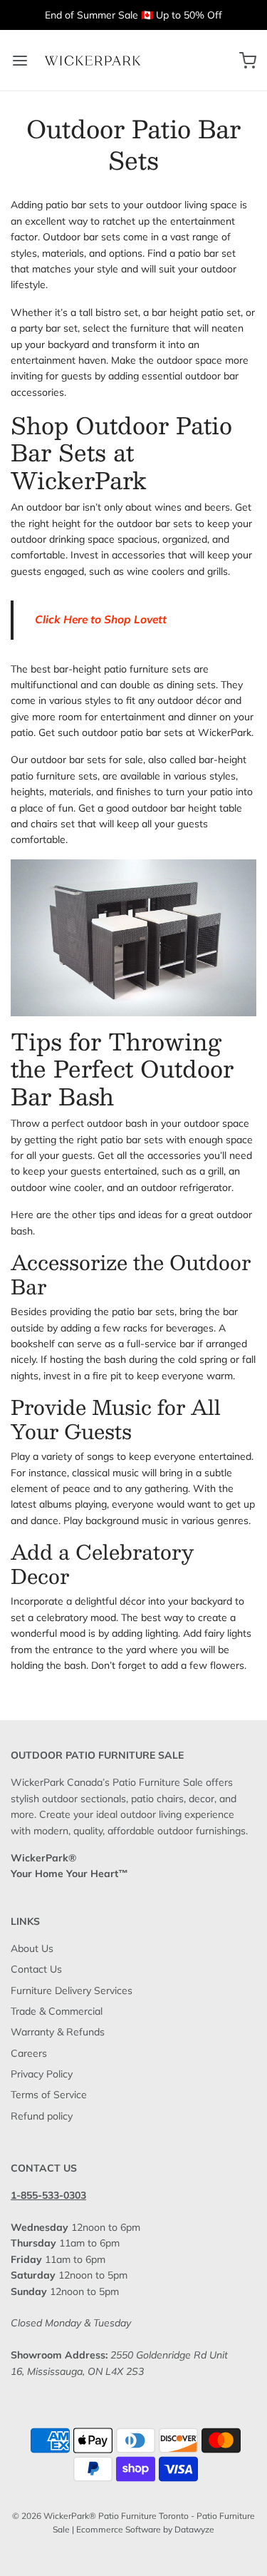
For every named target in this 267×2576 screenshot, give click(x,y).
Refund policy (42, 2116)
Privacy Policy (42, 2074)
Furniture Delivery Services (72, 1990)
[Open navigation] (20, 60)
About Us (32, 1948)
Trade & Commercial (57, 2011)
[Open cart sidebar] (247, 60)
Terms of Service (49, 2095)
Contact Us (36, 1969)
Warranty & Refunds (58, 2032)
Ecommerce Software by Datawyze (145, 2529)
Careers (29, 2053)
